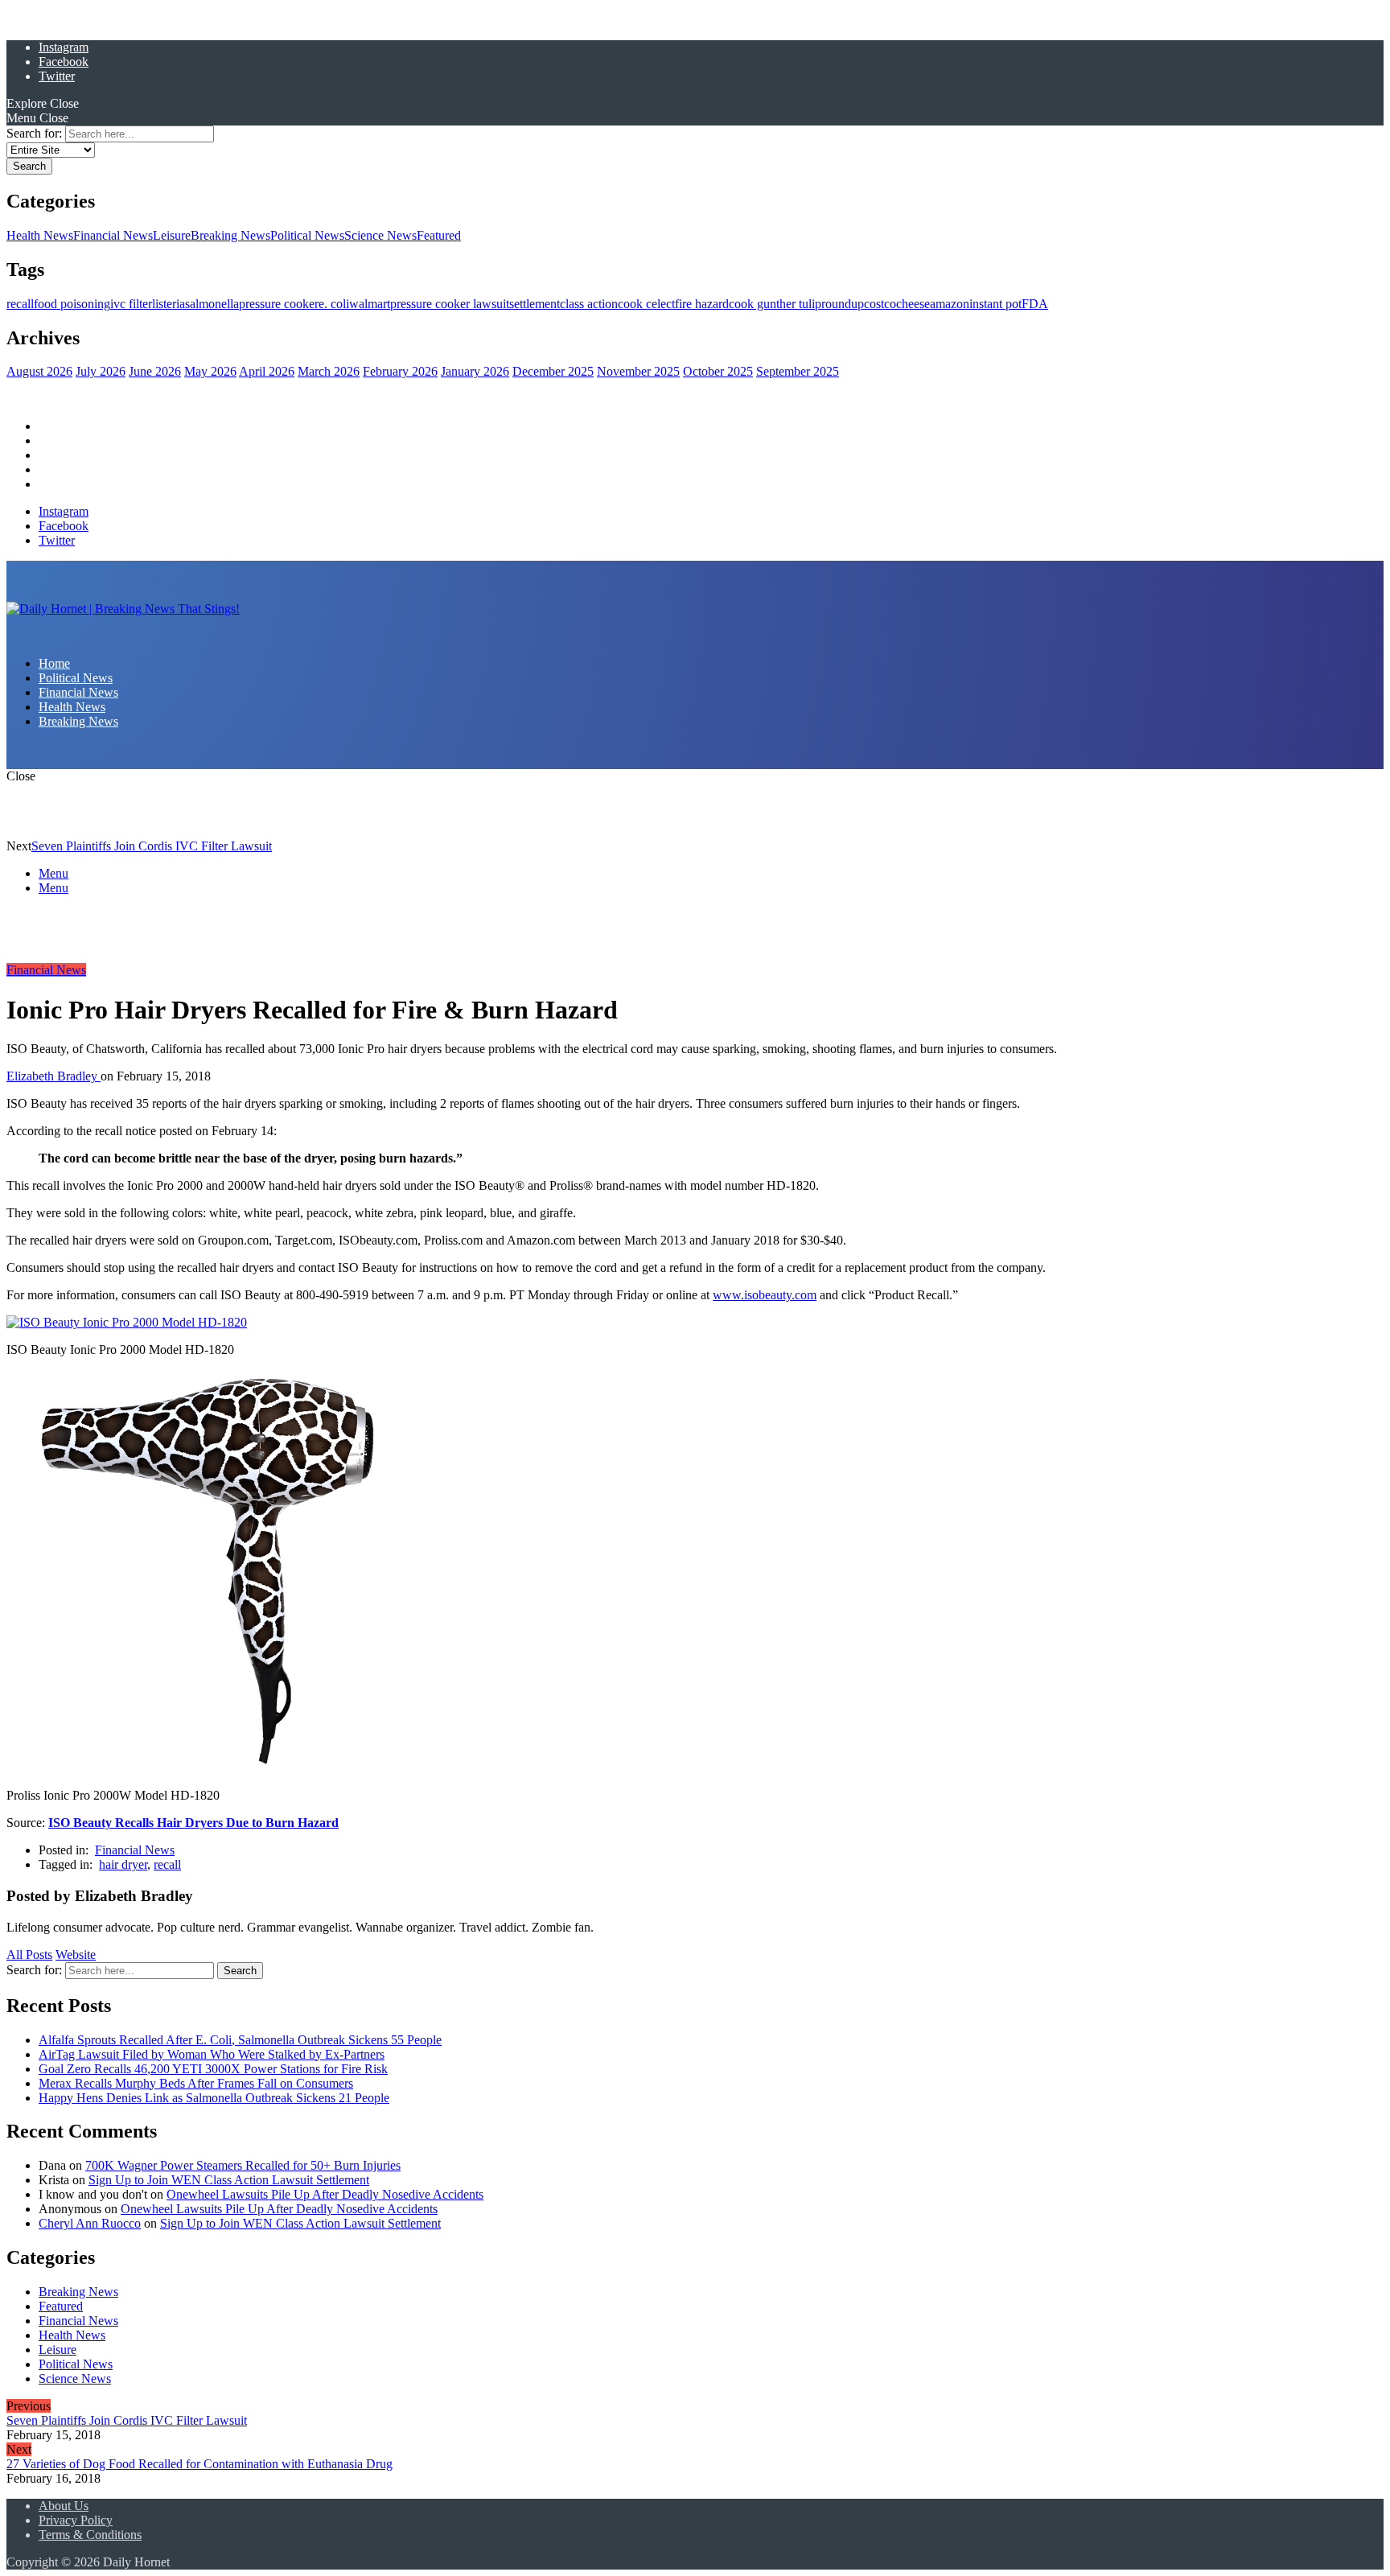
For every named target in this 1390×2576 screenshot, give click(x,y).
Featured (439, 235)
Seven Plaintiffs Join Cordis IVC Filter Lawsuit (152, 846)
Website (76, 1955)
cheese (913, 304)
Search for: (34, 133)
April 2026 (267, 371)
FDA (1035, 304)
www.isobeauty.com (765, 1295)
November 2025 (638, 371)
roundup (843, 304)
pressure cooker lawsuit (450, 304)
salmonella (212, 304)
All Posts (29, 1955)
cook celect (646, 304)
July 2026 (101, 371)
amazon (950, 304)
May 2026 (210, 371)
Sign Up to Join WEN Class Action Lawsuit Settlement (229, 2180)
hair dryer (123, 1864)
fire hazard (702, 304)
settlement (535, 304)
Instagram (64, 47)
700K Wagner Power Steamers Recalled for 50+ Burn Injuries (243, 2165)
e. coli (334, 304)
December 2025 (553, 371)
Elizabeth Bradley (53, 1076)
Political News (307, 235)
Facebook (64, 62)
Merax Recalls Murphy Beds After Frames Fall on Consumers (196, 2083)
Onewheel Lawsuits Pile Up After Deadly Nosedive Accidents (325, 2194)
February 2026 (400, 371)
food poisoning (72, 304)
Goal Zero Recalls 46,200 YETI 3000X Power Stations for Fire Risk (213, 2069)
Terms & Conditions (90, 2535)
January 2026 (475, 371)
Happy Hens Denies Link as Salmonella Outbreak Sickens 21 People (214, 2098)
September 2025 (798, 371)
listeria (169, 304)
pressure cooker (279, 304)
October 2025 (718, 371)
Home (54, 426)
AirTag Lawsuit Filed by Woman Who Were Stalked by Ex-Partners (212, 2054)
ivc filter (131, 304)
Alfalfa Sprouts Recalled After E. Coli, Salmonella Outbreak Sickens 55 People (240, 2040)
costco (880, 304)
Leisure (172, 235)
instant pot (995, 304)
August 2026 (39, 371)
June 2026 (155, 371)
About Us (64, 2506)
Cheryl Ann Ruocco (90, 2223)
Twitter (57, 76)
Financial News (113, 235)
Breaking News (230, 235)
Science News (380, 235)
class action (589, 304)
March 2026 (329, 371)
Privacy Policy (76, 2520)
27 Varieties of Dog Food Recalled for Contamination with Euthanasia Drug (199, 2464)
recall (20, 304)
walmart (370, 304)
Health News (40, 235)
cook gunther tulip (775, 304)
